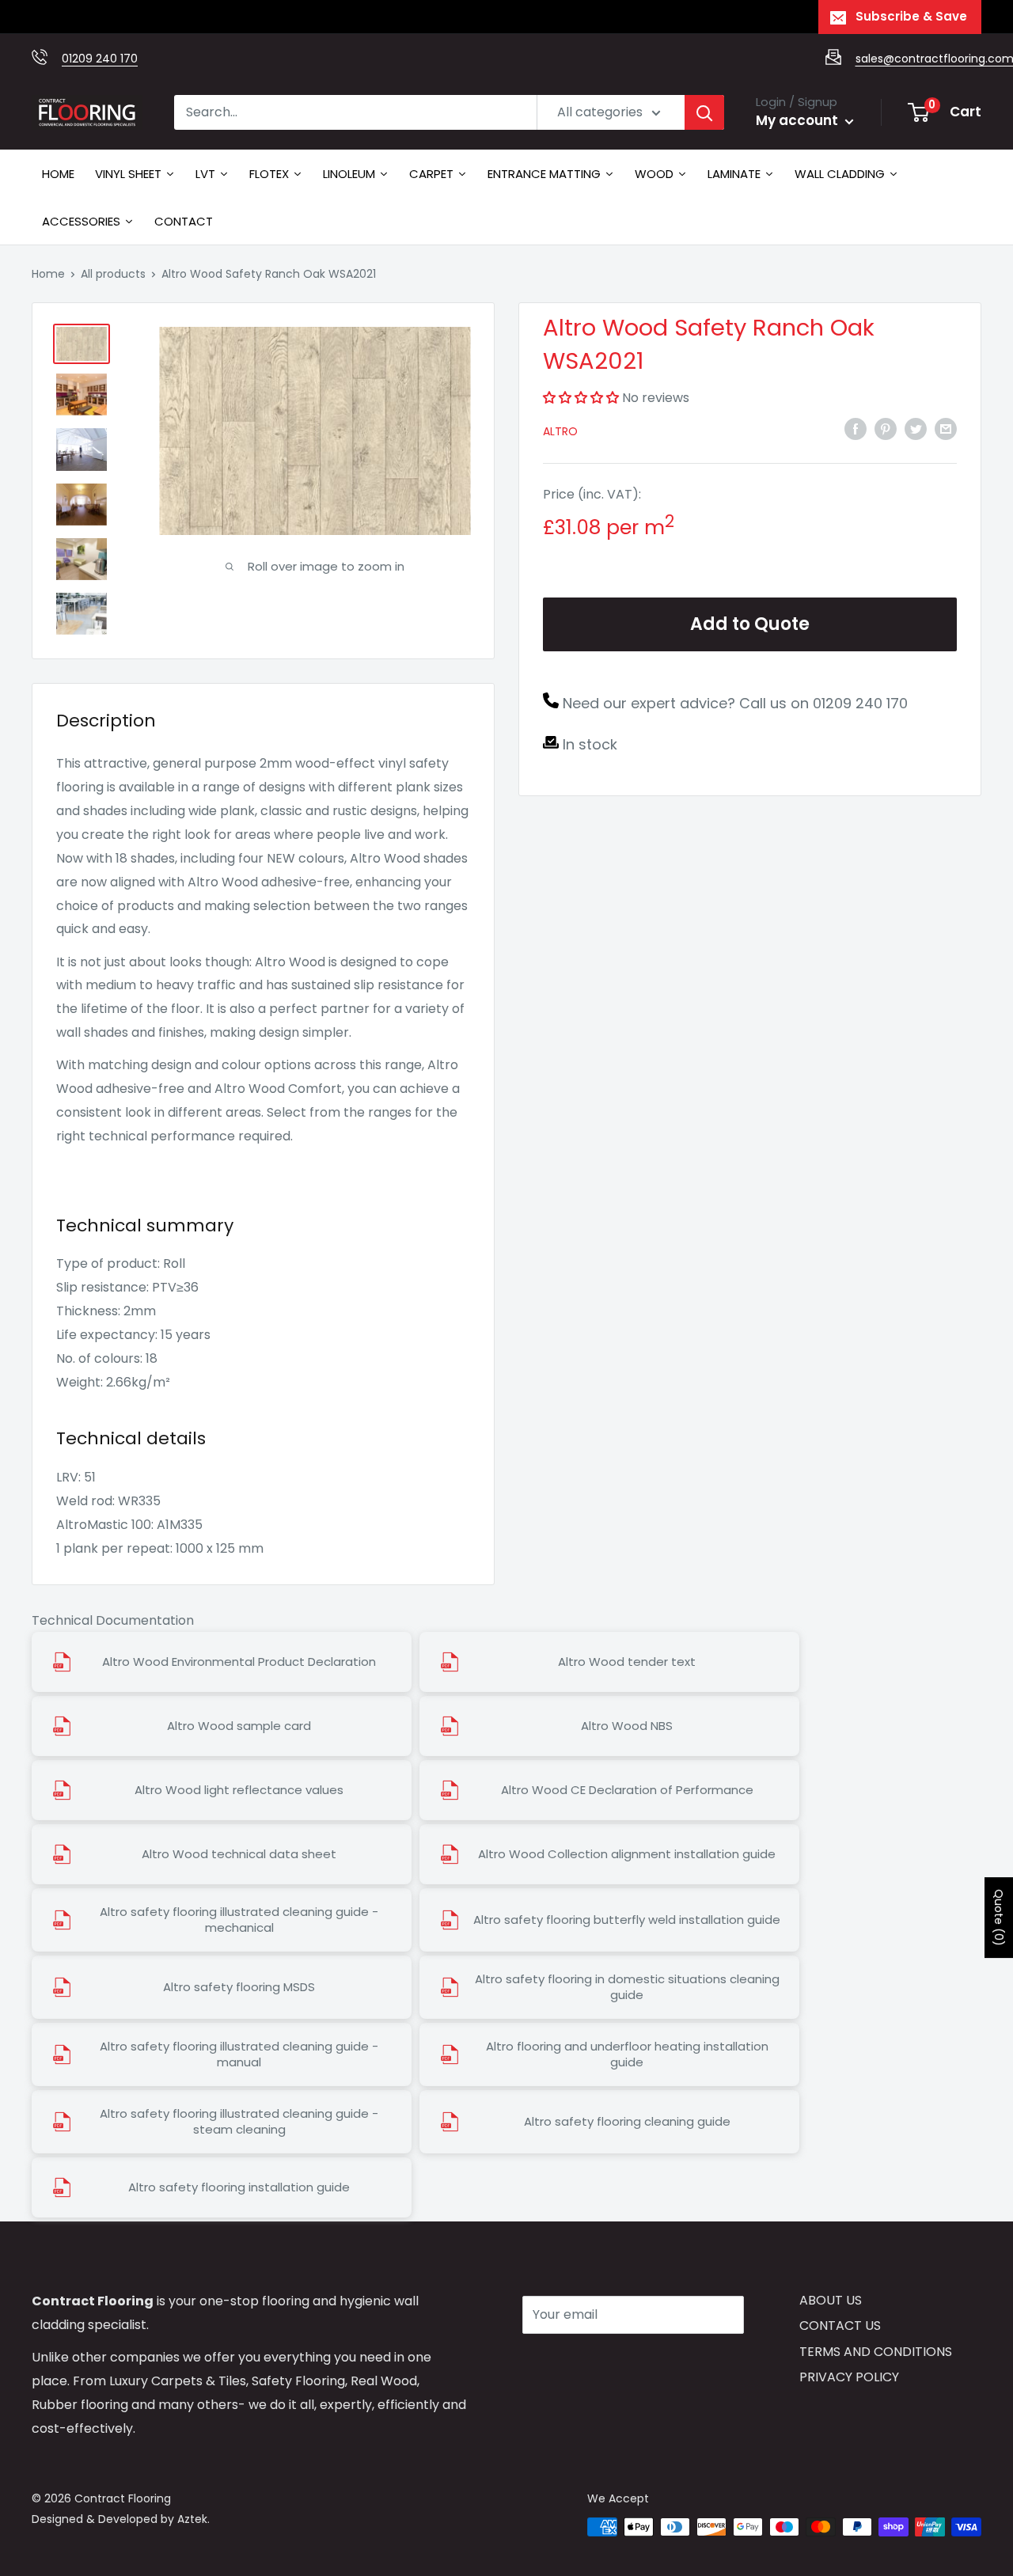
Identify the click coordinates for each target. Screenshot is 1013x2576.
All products (113, 274)
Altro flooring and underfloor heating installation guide (627, 2054)
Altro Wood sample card (239, 1726)
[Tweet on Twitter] (916, 428)
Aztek (192, 2519)
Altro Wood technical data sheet (239, 1854)
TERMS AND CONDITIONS (876, 2352)
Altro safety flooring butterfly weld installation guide (627, 1920)
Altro (560, 431)
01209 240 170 (100, 59)
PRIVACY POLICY (849, 2377)
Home (48, 274)
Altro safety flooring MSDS (239, 1987)
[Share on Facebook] (856, 428)
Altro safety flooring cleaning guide (627, 2122)
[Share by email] (946, 428)
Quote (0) (999, 1918)
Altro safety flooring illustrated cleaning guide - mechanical (239, 1920)
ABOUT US (831, 2300)
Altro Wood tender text (627, 1662)
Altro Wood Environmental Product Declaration (239, 1662)
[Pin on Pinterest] (886, 428)
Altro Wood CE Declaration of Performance (627, 1790)
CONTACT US (840, 2326)
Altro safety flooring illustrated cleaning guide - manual (239, 2054)
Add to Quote (750, 624)
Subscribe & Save (911, 16)
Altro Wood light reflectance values (239, 1790)
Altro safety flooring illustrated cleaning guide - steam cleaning (239, 2122)
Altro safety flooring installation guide (239, 2187)
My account (799, 120)
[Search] (704, 112)
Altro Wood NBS (627, 1726)
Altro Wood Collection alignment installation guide (627, 1854)
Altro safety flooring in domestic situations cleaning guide (627, 1987)
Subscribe (579, 2362)
